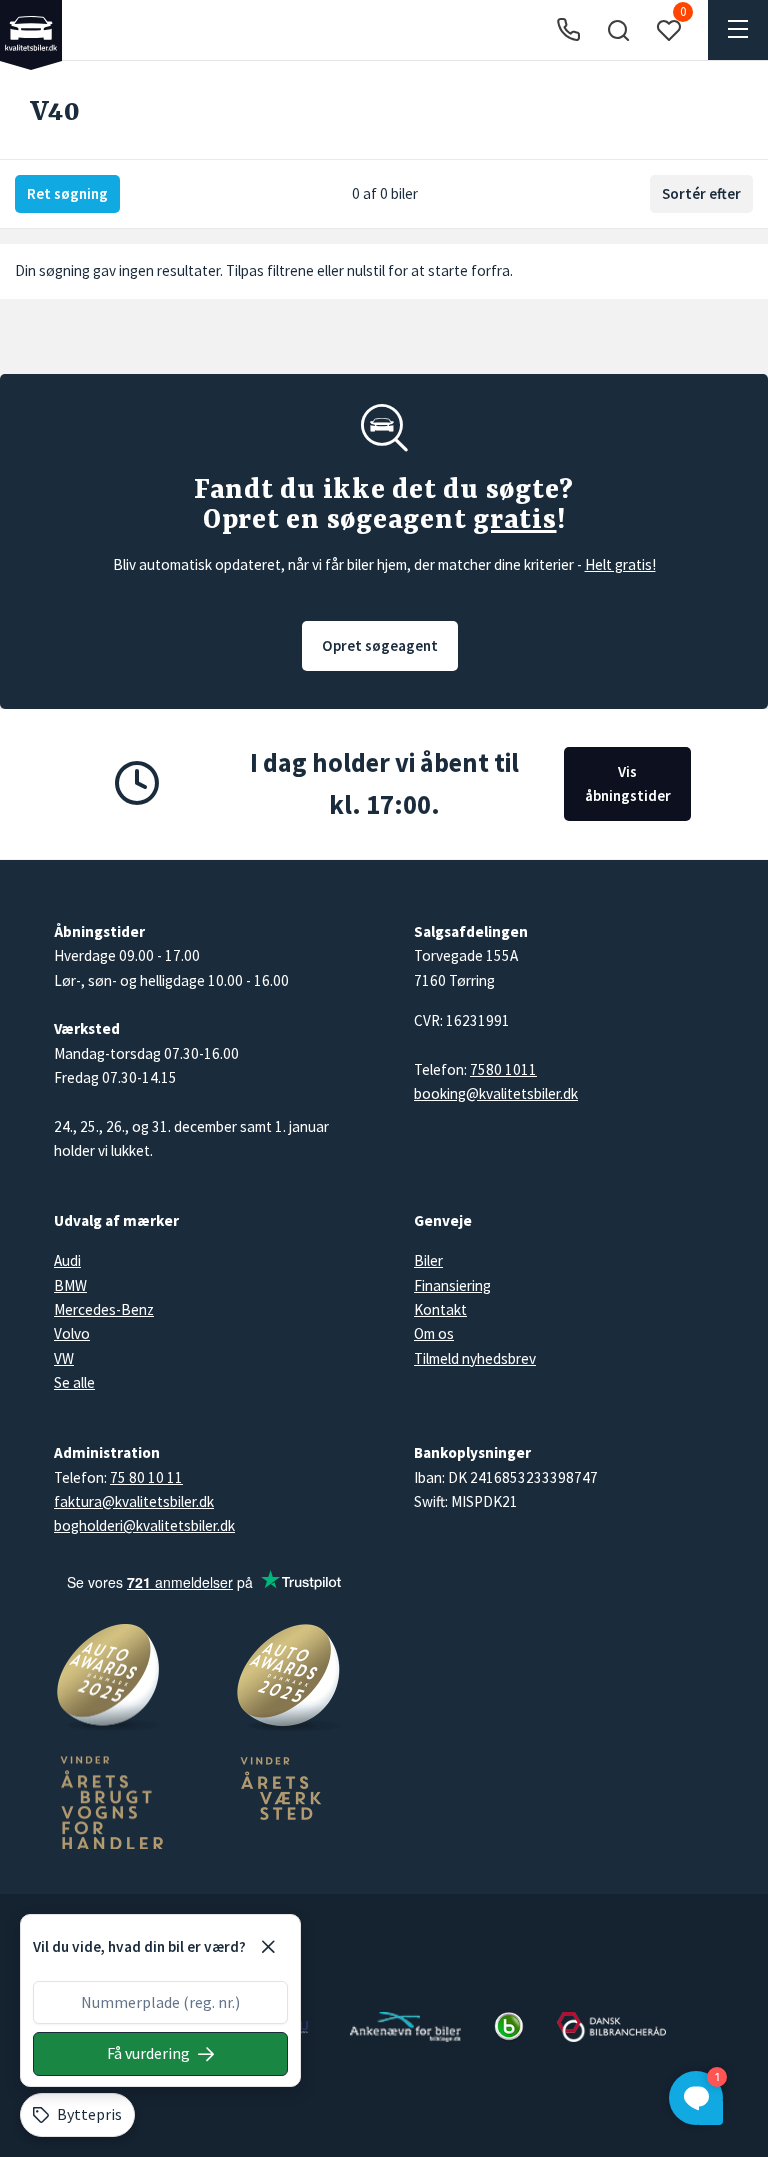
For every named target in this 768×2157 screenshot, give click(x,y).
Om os (434, 1333)
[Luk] (268, 1947)
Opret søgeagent (380, 645)
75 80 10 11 (146, 1477)
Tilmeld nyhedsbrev (475, 1358)
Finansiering (452, 1285)
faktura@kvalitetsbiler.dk (134, 1501)
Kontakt (440, 1309)
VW (64, 1358)
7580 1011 (503, 1069)
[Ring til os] (568, 30)
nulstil (366, 270)
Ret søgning (67, 193)
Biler (428, 1260)
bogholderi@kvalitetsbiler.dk (144, 1525)
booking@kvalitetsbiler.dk (496, 1093)
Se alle (74, 1382)
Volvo (72, 1333)
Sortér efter (701, 193)
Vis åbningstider (628, 783)
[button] (618, 30)
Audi (67, 1260)
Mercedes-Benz (104, 1309)
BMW (70, 1285)
